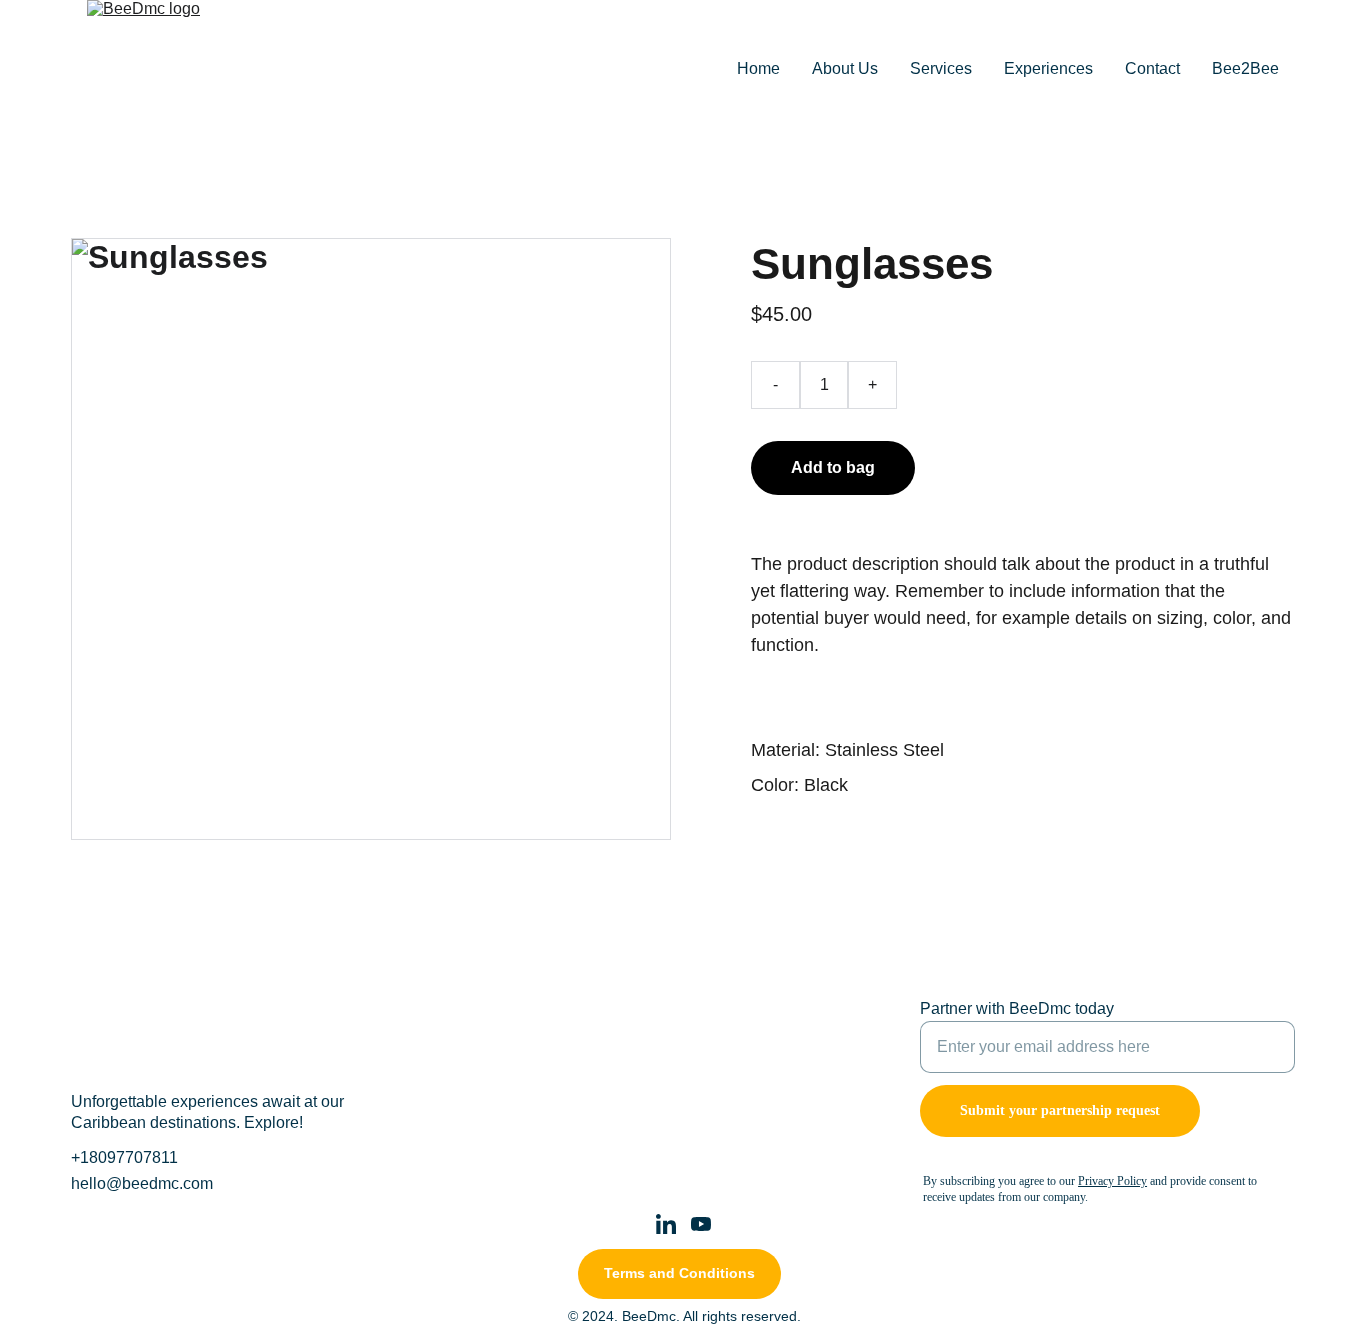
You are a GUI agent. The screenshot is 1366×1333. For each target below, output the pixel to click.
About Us (845, 68)
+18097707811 (124, 1157)
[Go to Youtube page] (701, 1224)
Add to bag (833, 467)
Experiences (1048, 68)
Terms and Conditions (679, 1273)
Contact (1152, 68)
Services (941, 68)
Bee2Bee (1245, 68)
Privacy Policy (1112, 1181)
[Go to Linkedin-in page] (666, 1224)
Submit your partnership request (1060, 1110)
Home (758, 68)
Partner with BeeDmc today (1017, 1008)
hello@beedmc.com (142, 1183)
